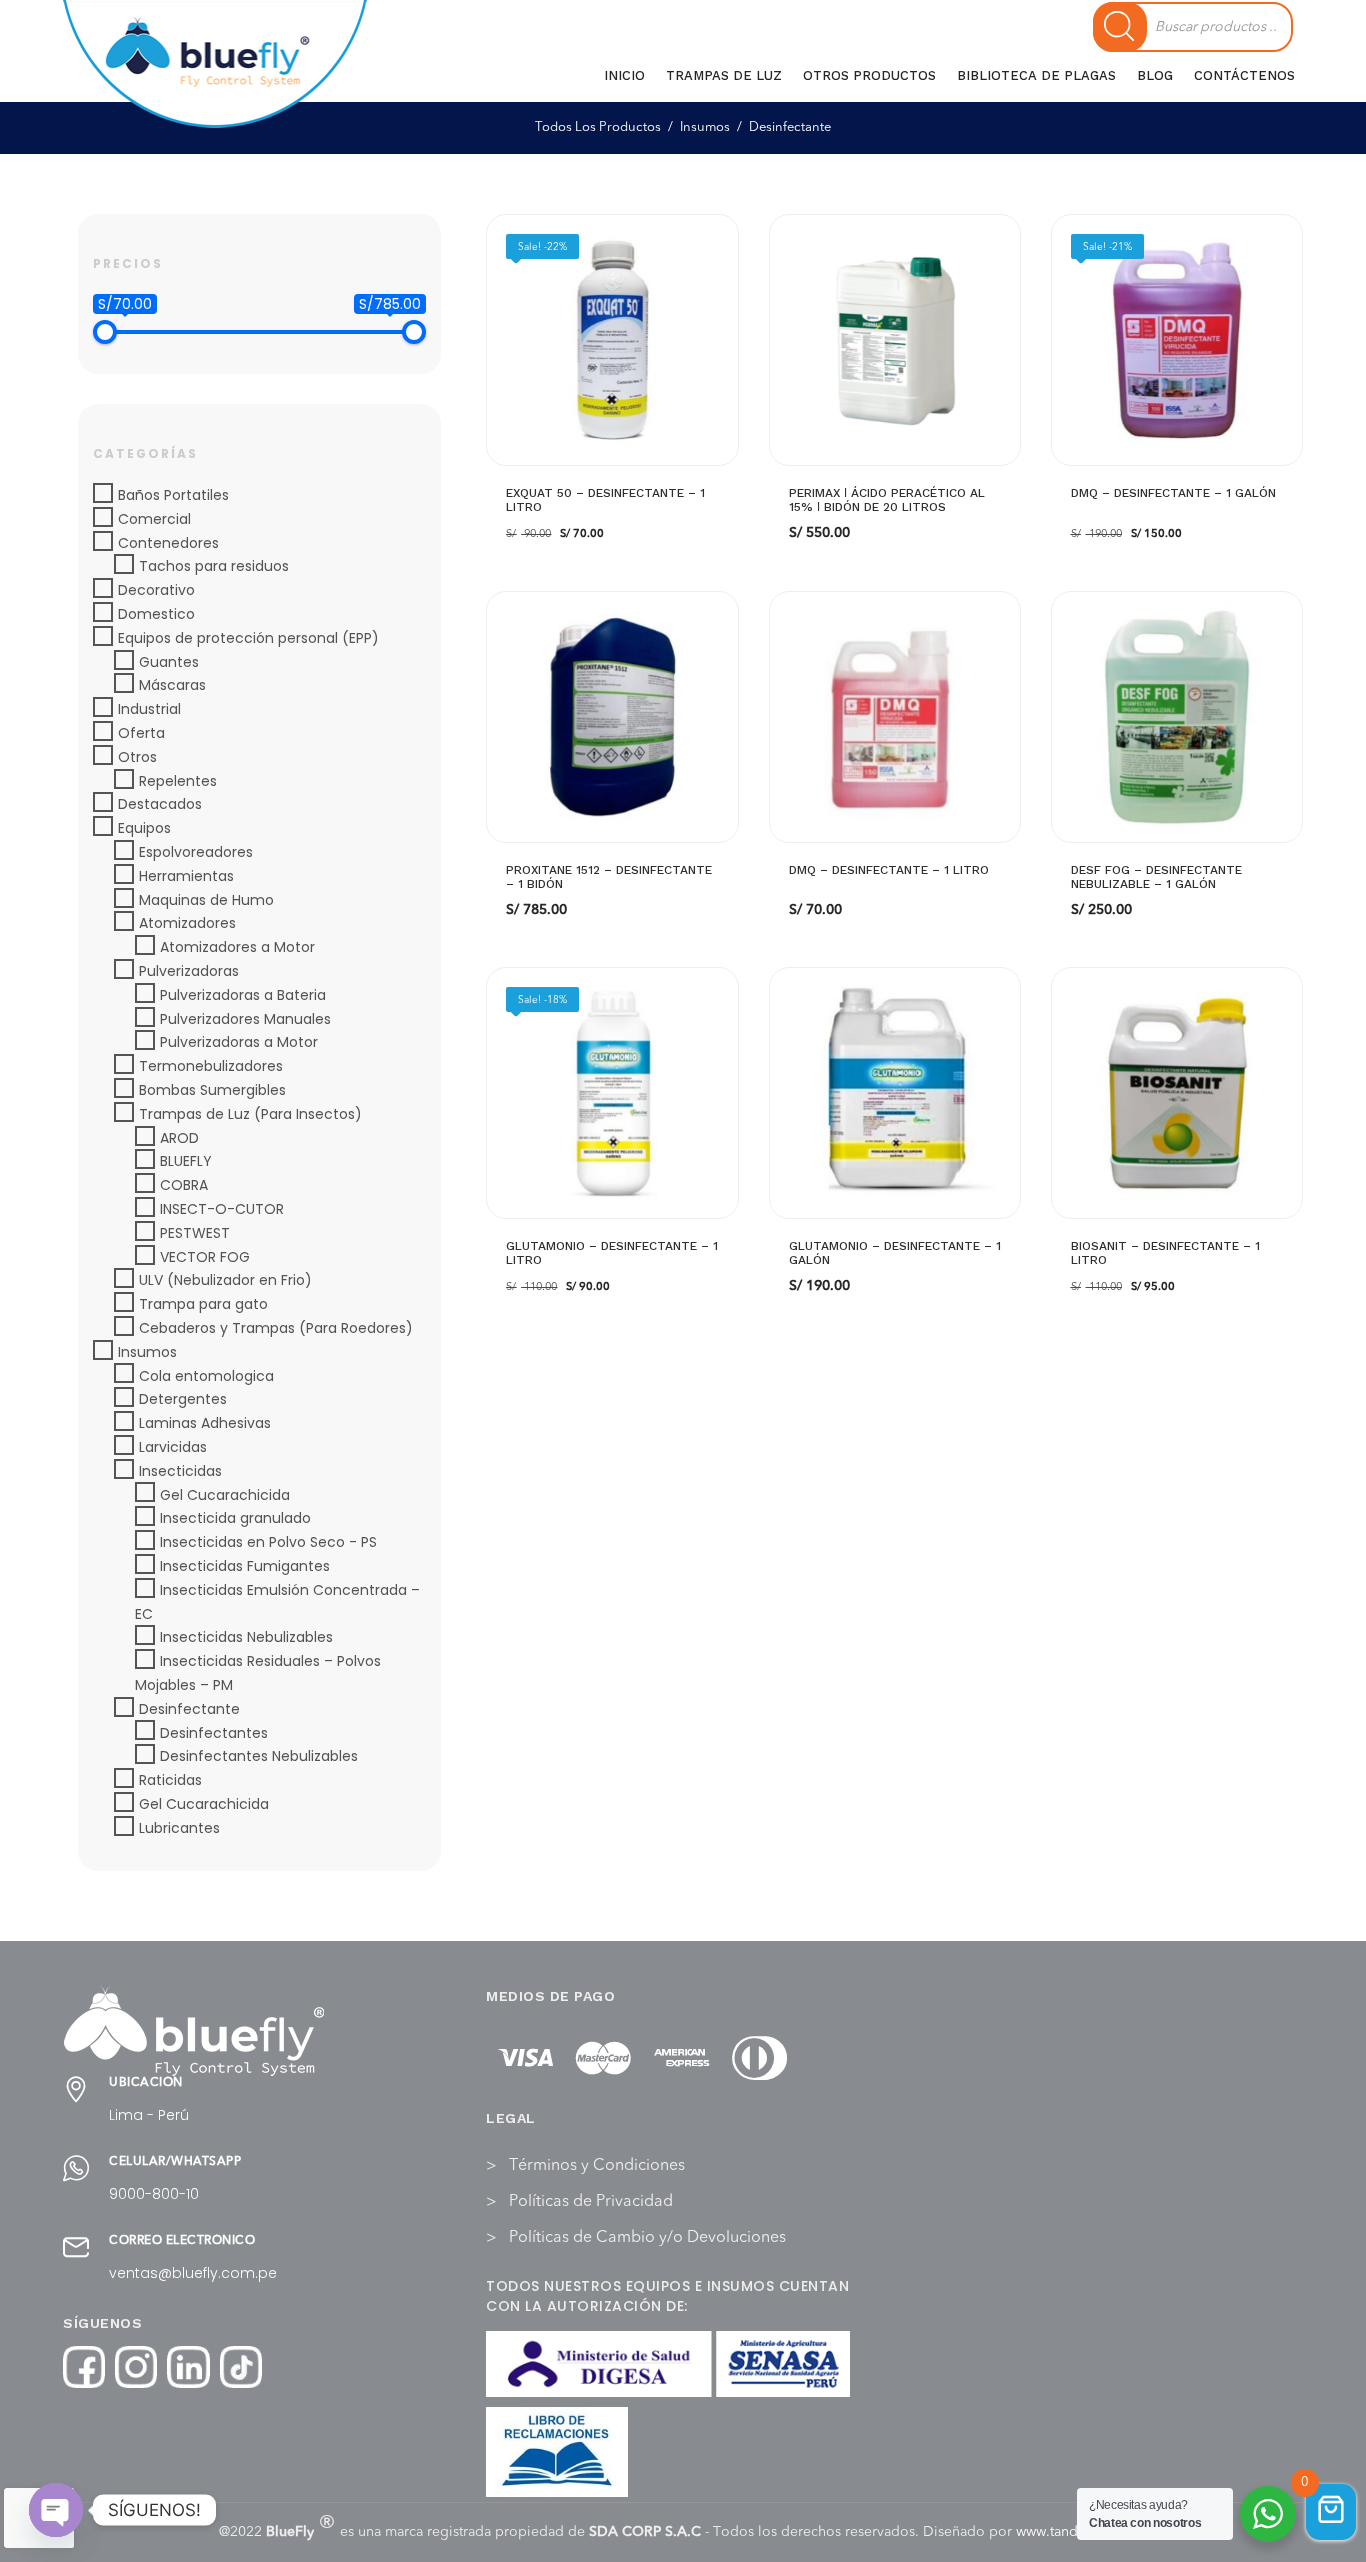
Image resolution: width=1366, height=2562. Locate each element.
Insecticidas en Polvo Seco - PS (268, 1542)
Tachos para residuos (214, 566)
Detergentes (183, 1399)
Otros (137, 757)
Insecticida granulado (235, 1518)
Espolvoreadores (196, 852)
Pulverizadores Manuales (245, 1019)
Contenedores (168, 543)
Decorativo (156, 590)
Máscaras (172, 685)
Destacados (160, 804)
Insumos (147, 1352)
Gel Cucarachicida (225, 1495)
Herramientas (186, 876)
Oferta (141, 733)
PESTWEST (195, 1233)
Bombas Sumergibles (212, 1090)
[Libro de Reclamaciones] (557, 2451)
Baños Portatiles (173, 495)
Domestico (156, 614)
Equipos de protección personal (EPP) (248, 638)
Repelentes (178, 781)
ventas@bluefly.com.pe (193, 2273)
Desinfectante (189, 1709)
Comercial (154, 519)
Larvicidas (173, 1447)
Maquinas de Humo (206, 900)
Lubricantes (179, 1828)
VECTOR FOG (205, 1257)
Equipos (144, 828)
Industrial (149, 709)
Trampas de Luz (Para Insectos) (250, 1114)
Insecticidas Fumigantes (245, 1566)
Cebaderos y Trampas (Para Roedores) (276, 1328)
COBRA (184, 1185)
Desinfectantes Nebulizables (259, 1756)
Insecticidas (180, 1471)
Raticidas (170, 1780)
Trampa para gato (203, 1304)
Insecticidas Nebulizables (246, 1637)
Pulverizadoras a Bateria (243, 995)
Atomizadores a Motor (237, 947)
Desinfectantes (214, 1733)
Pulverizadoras (189, 971)
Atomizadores (187, 923)
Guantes (169, 662)
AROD (179, 1138)
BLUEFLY (186, 1161)
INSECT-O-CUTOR (222, 1209)
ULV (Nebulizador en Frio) (225, 1280)
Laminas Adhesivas (205, 1423)
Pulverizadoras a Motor (239, 1042)
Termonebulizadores (211, 1066)
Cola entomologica (206, 1376)
